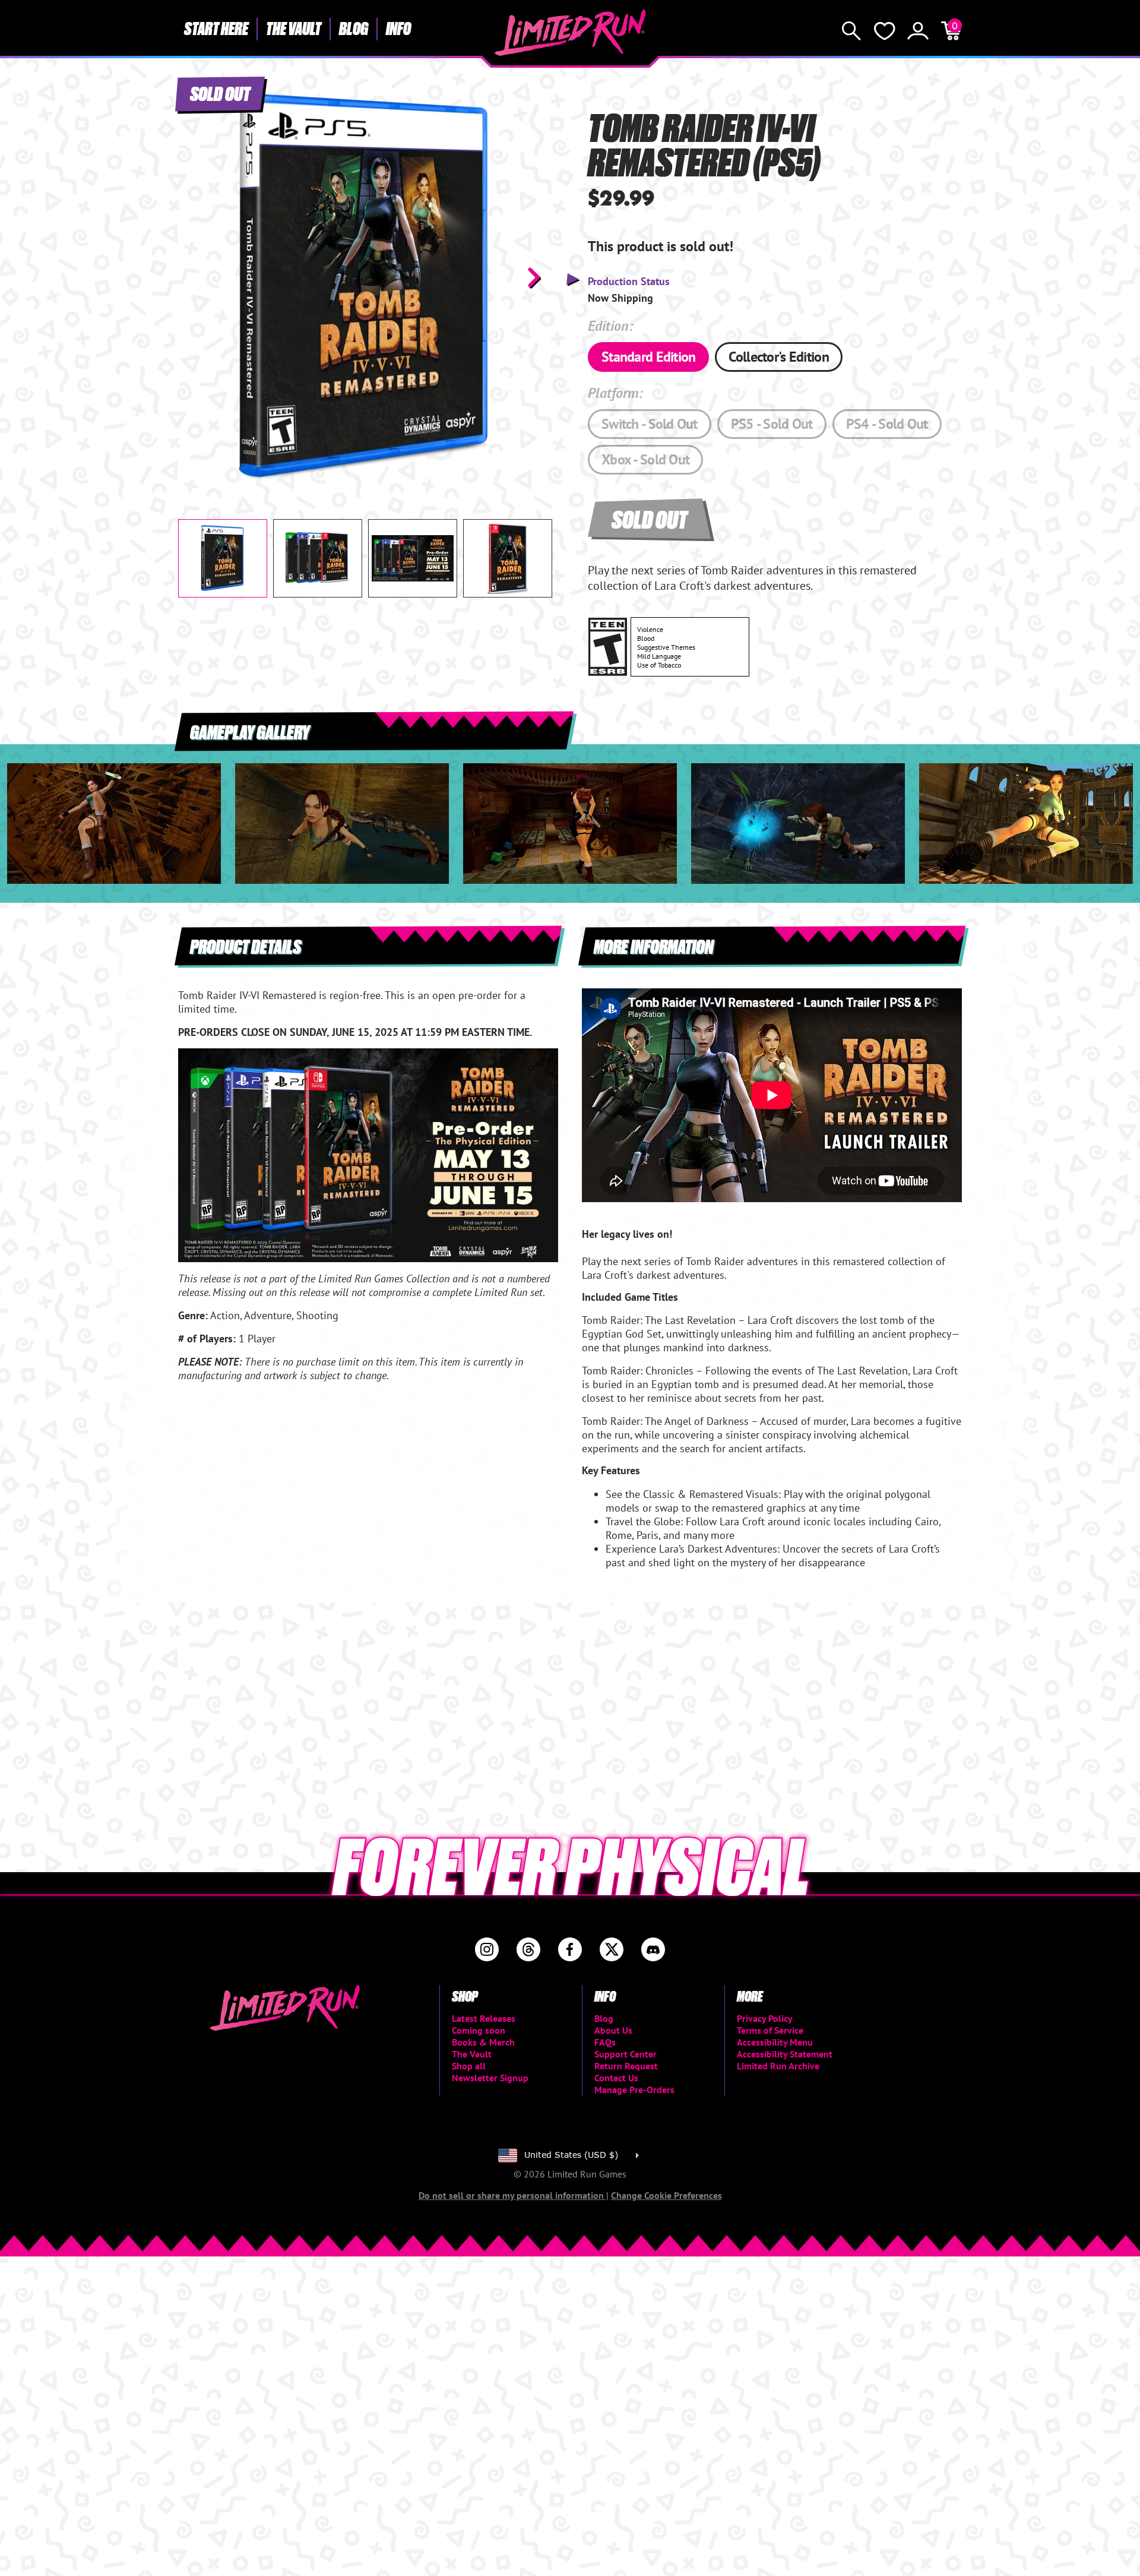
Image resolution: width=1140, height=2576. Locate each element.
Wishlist (885, 31)
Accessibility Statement (785, 2054)
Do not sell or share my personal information (512, 2195)
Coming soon (479, 2030)
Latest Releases (484, 2018)
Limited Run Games (570, 33)
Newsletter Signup (490, 2078)
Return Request (626, 2066)
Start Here (216, 28)
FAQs (605, 2042)
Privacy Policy (765, 2018)
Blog (354, 28)
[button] (197, 277)
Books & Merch (483, 2042)
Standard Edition (648, 357)
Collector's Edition (778, 357)
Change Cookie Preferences (666, 2195)
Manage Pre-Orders (634, 2090)
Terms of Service (770, 2030)
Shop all (469, 2066)
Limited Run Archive (778, 2066)
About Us (613, 2030)
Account (918, 31)
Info (398, 28)
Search (851, 31)
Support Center (626, 2054)
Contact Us (616, 2078)
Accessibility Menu (775, 2042)
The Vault (294, 28)
